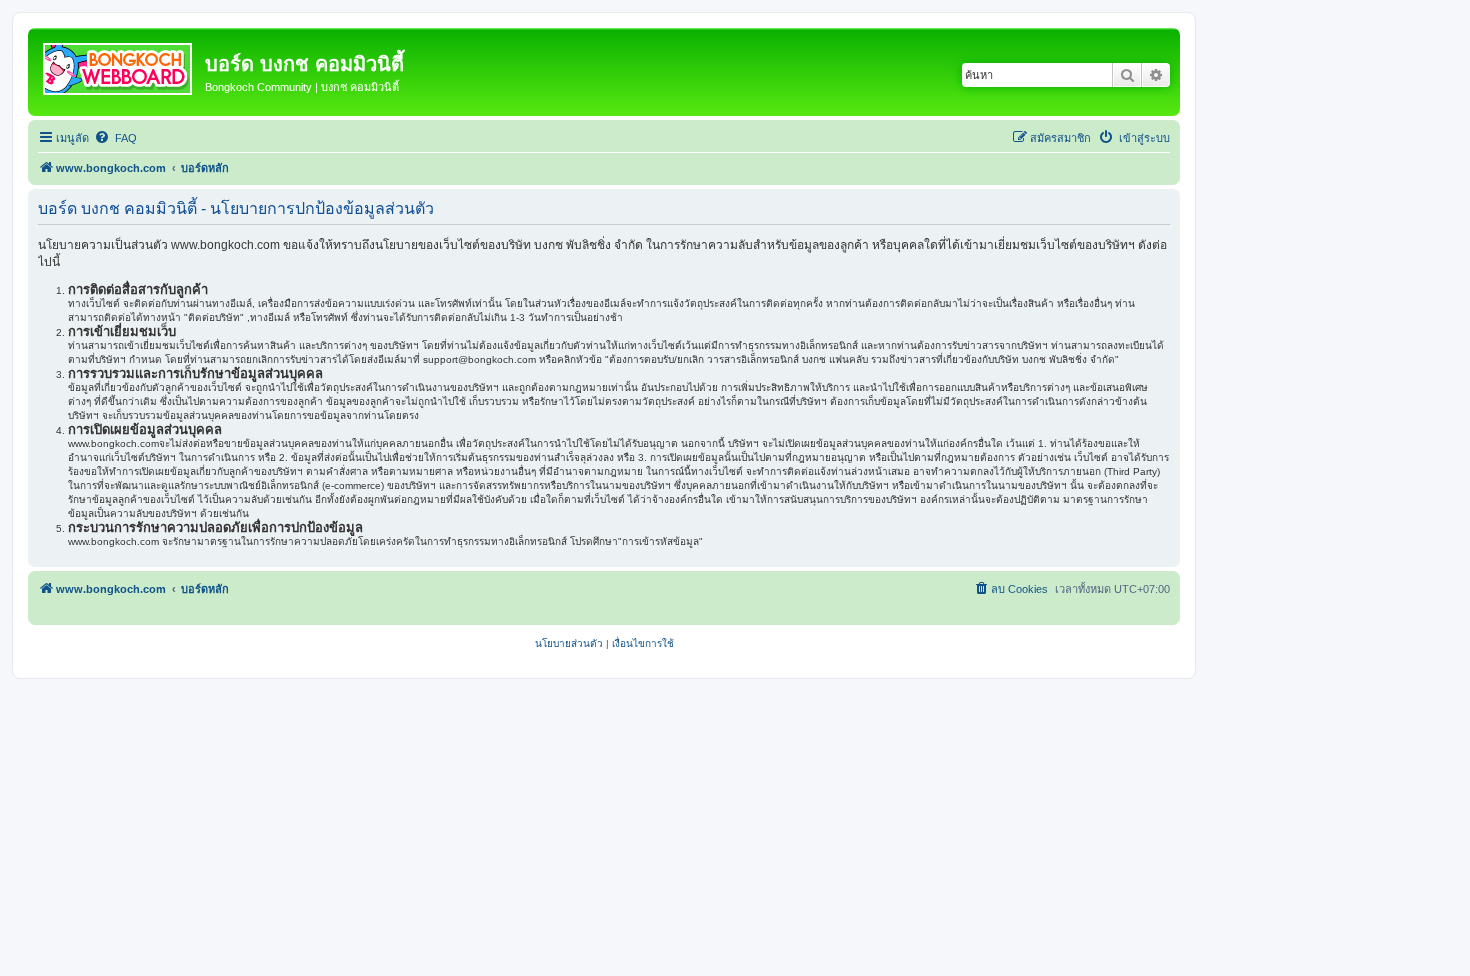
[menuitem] (115, 138)
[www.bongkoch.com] (119, 65)
